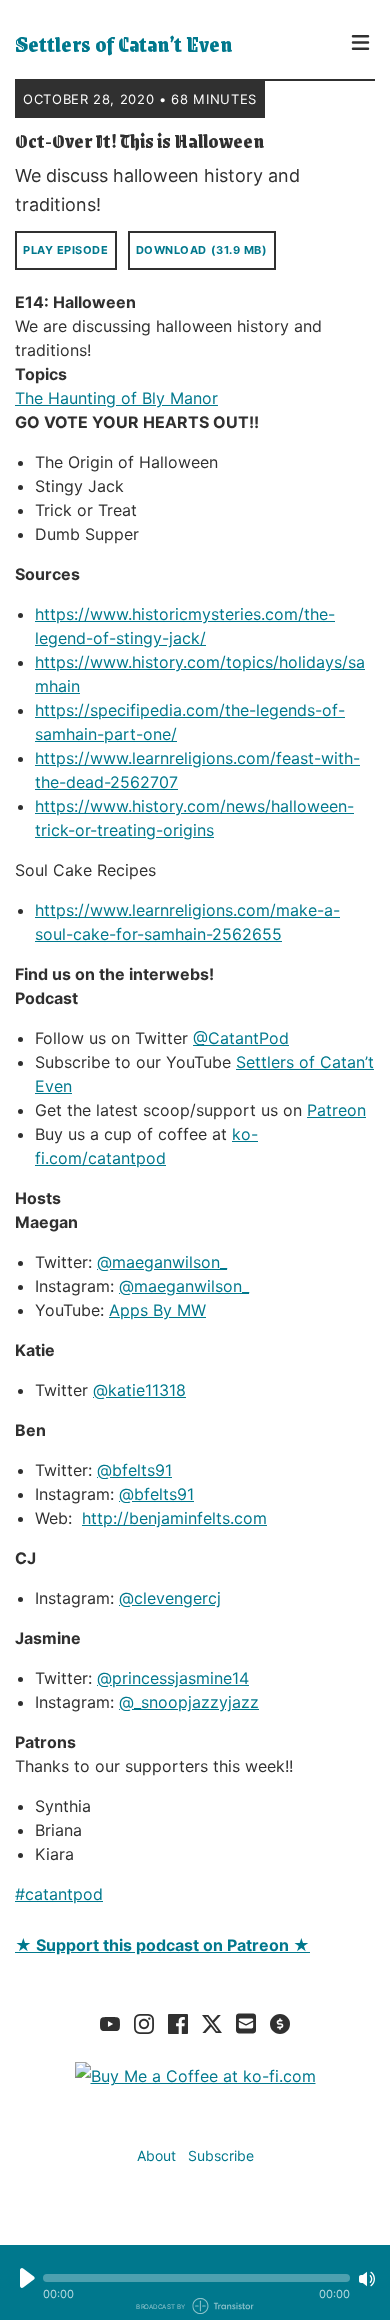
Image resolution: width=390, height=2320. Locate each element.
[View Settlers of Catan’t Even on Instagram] (144, 2023)
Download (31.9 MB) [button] (202, 250)
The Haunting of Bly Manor (116, 398)
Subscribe (221, 2155)
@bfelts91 (134, 1470)
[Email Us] (246, 2022)
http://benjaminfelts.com (174, 1518)
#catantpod (59, 1894)
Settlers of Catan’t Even (123, 44)
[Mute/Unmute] (367, 2279)
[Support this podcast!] (280, 2023)
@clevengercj (170, 1598)
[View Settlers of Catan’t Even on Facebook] (178, 2023)
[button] (196, 2278)
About (156, 2155)
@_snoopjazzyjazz (189, 1702)
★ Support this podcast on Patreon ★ (162, 1945)
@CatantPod (241, 1038)
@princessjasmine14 (173, 1678)
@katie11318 (139, 1390)
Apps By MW (157, 1310)
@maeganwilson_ (162, 1262)
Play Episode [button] (66, 250)
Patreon (336, 1110)
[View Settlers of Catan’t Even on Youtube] (110, 2023)
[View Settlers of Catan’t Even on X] (212, 2023)
